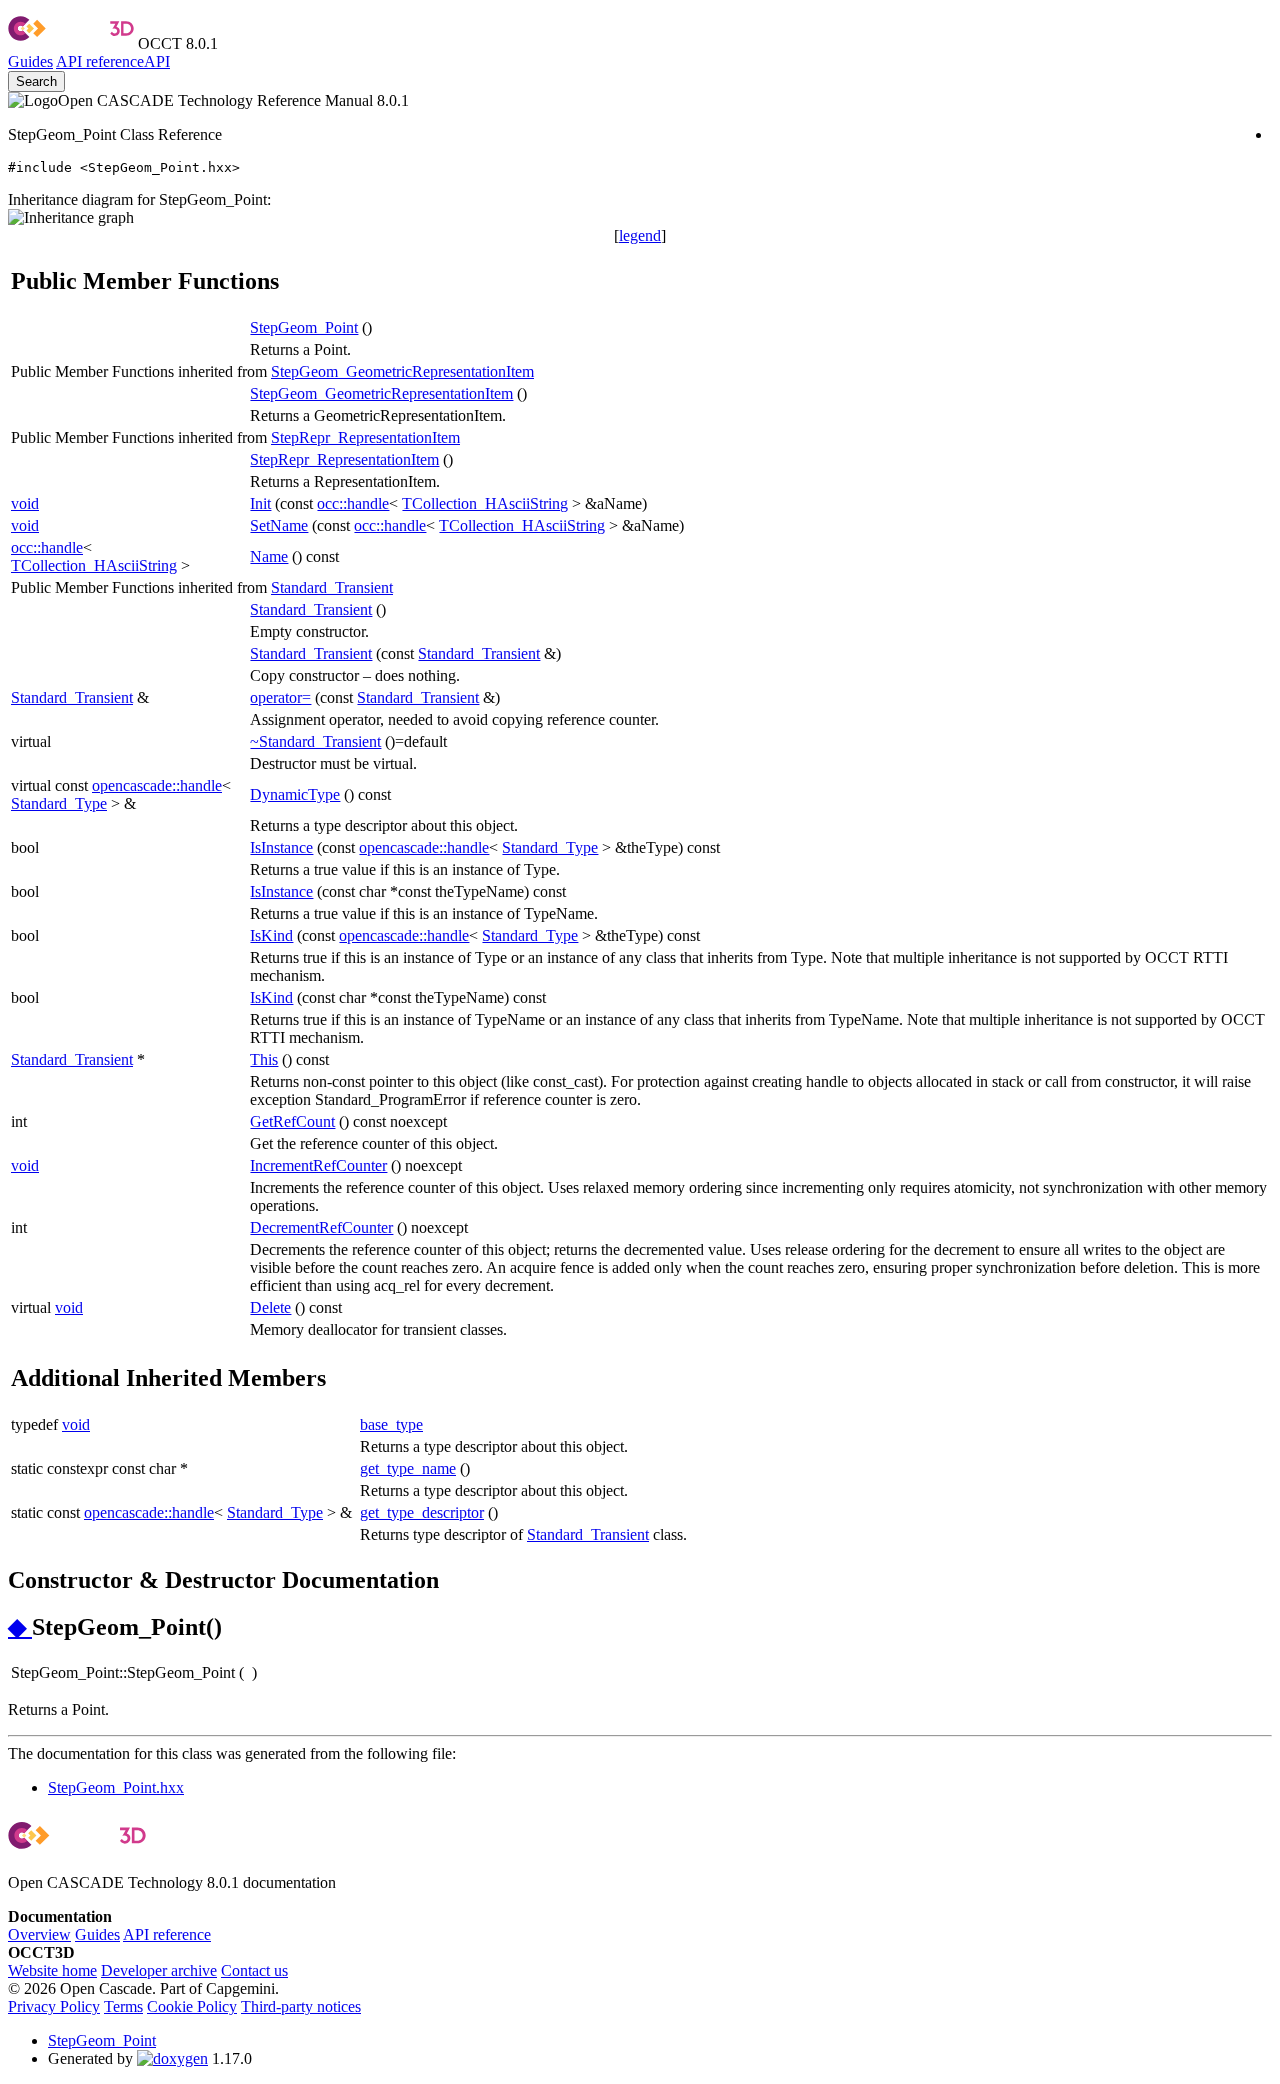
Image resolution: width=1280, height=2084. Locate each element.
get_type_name (408, 1468)
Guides (30, 61)
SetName (279, 525)
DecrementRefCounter (321, 1227)
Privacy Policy (54, 2006)
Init (260, 503)
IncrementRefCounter (318, 1165)
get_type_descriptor (422, 1512)
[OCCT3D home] (71, 43)
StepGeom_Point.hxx (116, 1787)
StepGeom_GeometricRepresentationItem (402, 371)
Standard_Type (59, 803)
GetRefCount (292, 1121)
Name (269, 556)
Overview (39, 1934)
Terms (123, 2006)
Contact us (254, 1970)
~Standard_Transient (315, 741)
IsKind (271, 935)
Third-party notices (301, 2006)
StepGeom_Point (304, 327)
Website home (52, 1970)
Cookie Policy (192, 2006)
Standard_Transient (332, 587)
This (264, 1059)
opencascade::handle (157, 785)
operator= (280, 697)
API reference (167, 1934)
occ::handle (353, 503)
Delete (270, 1307)
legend (640, 235)
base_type (391, 1424)
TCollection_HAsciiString (485, 503)
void (25, 503)
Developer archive (159, 1970)
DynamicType (295, 794)
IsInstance (281, 847)
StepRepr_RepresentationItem (365, 437)
